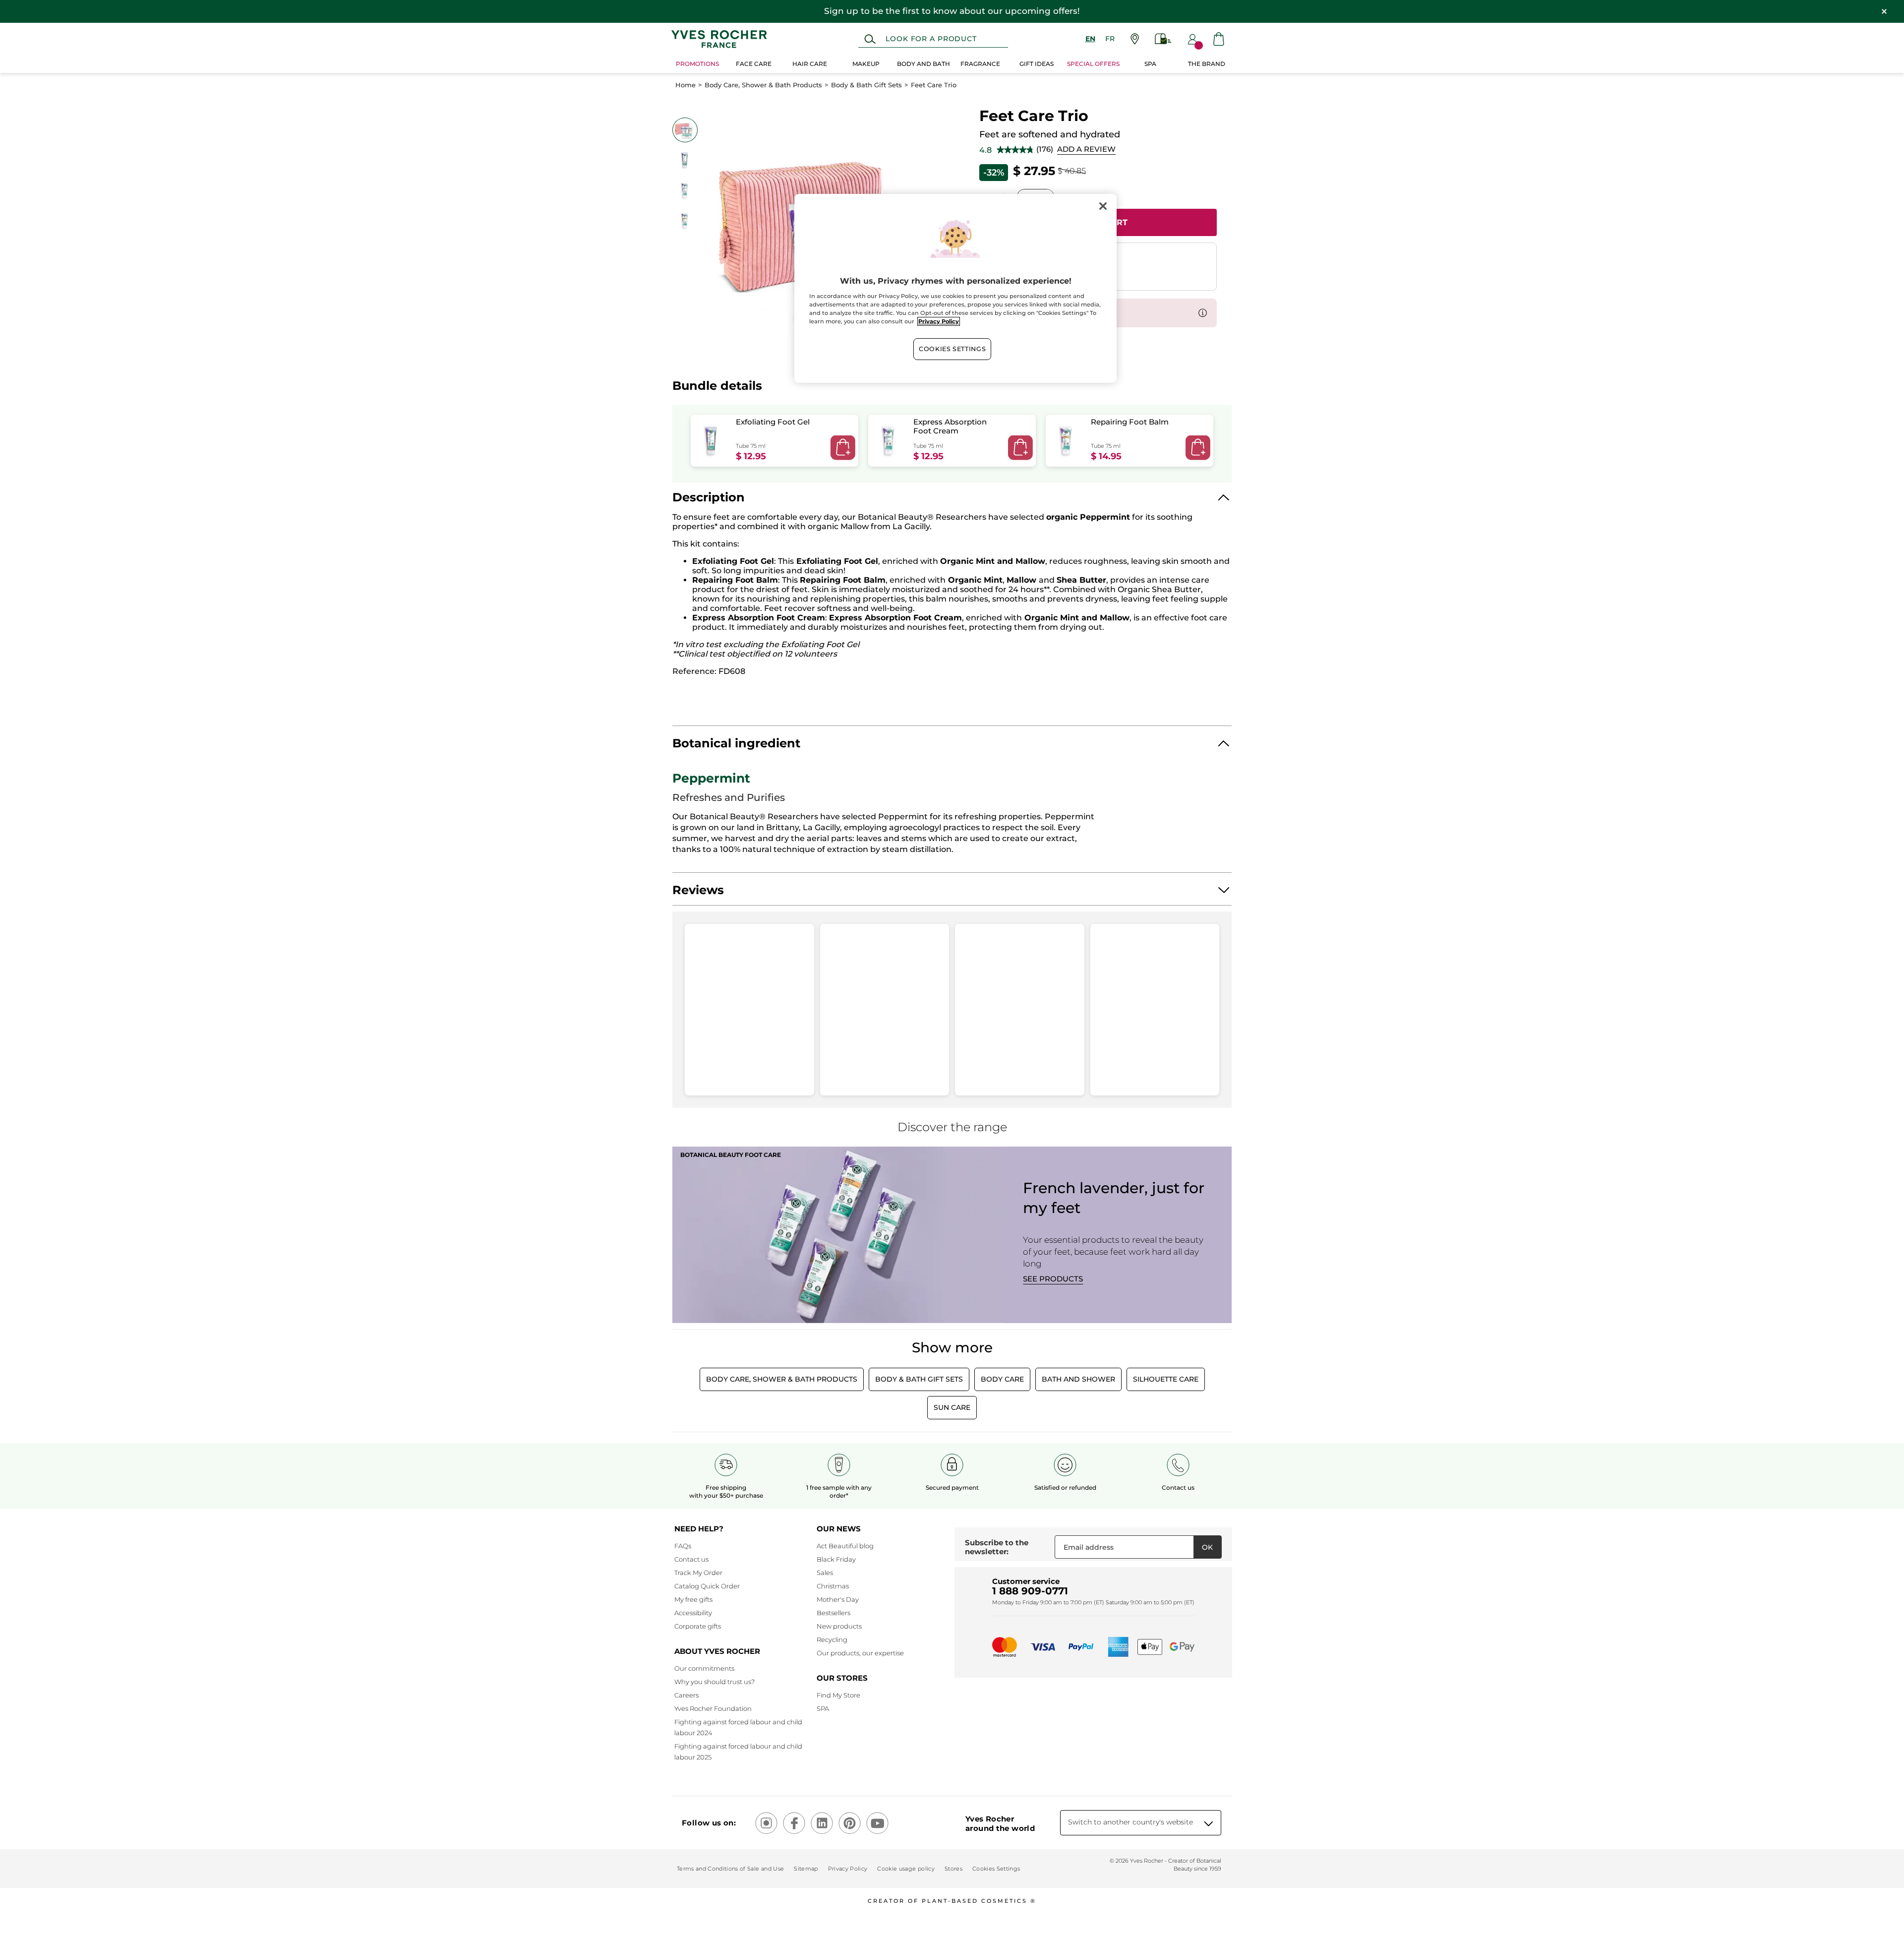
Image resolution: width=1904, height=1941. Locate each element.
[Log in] (1192, 39)
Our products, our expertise (860, 1653)
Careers (686, 1695)
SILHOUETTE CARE (1166, 1379)
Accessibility (693, 1613)
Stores (953, 1869)
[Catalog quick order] (1163, 39)
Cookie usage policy (906, 1869)
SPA (823, 1708)
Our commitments (704, 1668)
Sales (825, 1573)
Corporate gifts (698, 1626)
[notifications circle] (1199, 45)
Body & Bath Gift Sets (866, 85)
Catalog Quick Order (707, 1586)
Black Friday (836, 1559)
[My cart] (1219, 39)
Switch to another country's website (1130, 1822)
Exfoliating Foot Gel (773, 422)
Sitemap (806, 1869)
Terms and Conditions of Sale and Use (730, 1869)
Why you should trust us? (714, 1682)
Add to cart (843, 448)
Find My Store (838, 1695)
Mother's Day (838, 1599)
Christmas (833, 1586)
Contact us (691, 1559)
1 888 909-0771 (1030, 1591)
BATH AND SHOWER (1078, 1379)
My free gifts (693, 1599)
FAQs (683, 1546)
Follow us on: (709, 1823)
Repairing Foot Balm (1130, 422)
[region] (955, 288)
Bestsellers (833, 1613)
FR (1110, 39)
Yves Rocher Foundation (713, 1708)
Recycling (832, 1639)
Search (870, 39)
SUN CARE (952, 1407)
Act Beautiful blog (845, 1546)
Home (685, 85)
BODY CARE (1002, 1379)
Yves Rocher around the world (1000, 1823)
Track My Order (698, 1573)
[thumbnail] (685, 130)
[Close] (1103, 206)
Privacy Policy (848, 1869)
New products (839, 1626)
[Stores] (1135, 39)
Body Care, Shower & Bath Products (763, 85)
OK (1207, 1547)
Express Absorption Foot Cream (950, 426)
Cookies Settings (952, 349)
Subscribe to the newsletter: (997, 1547)
